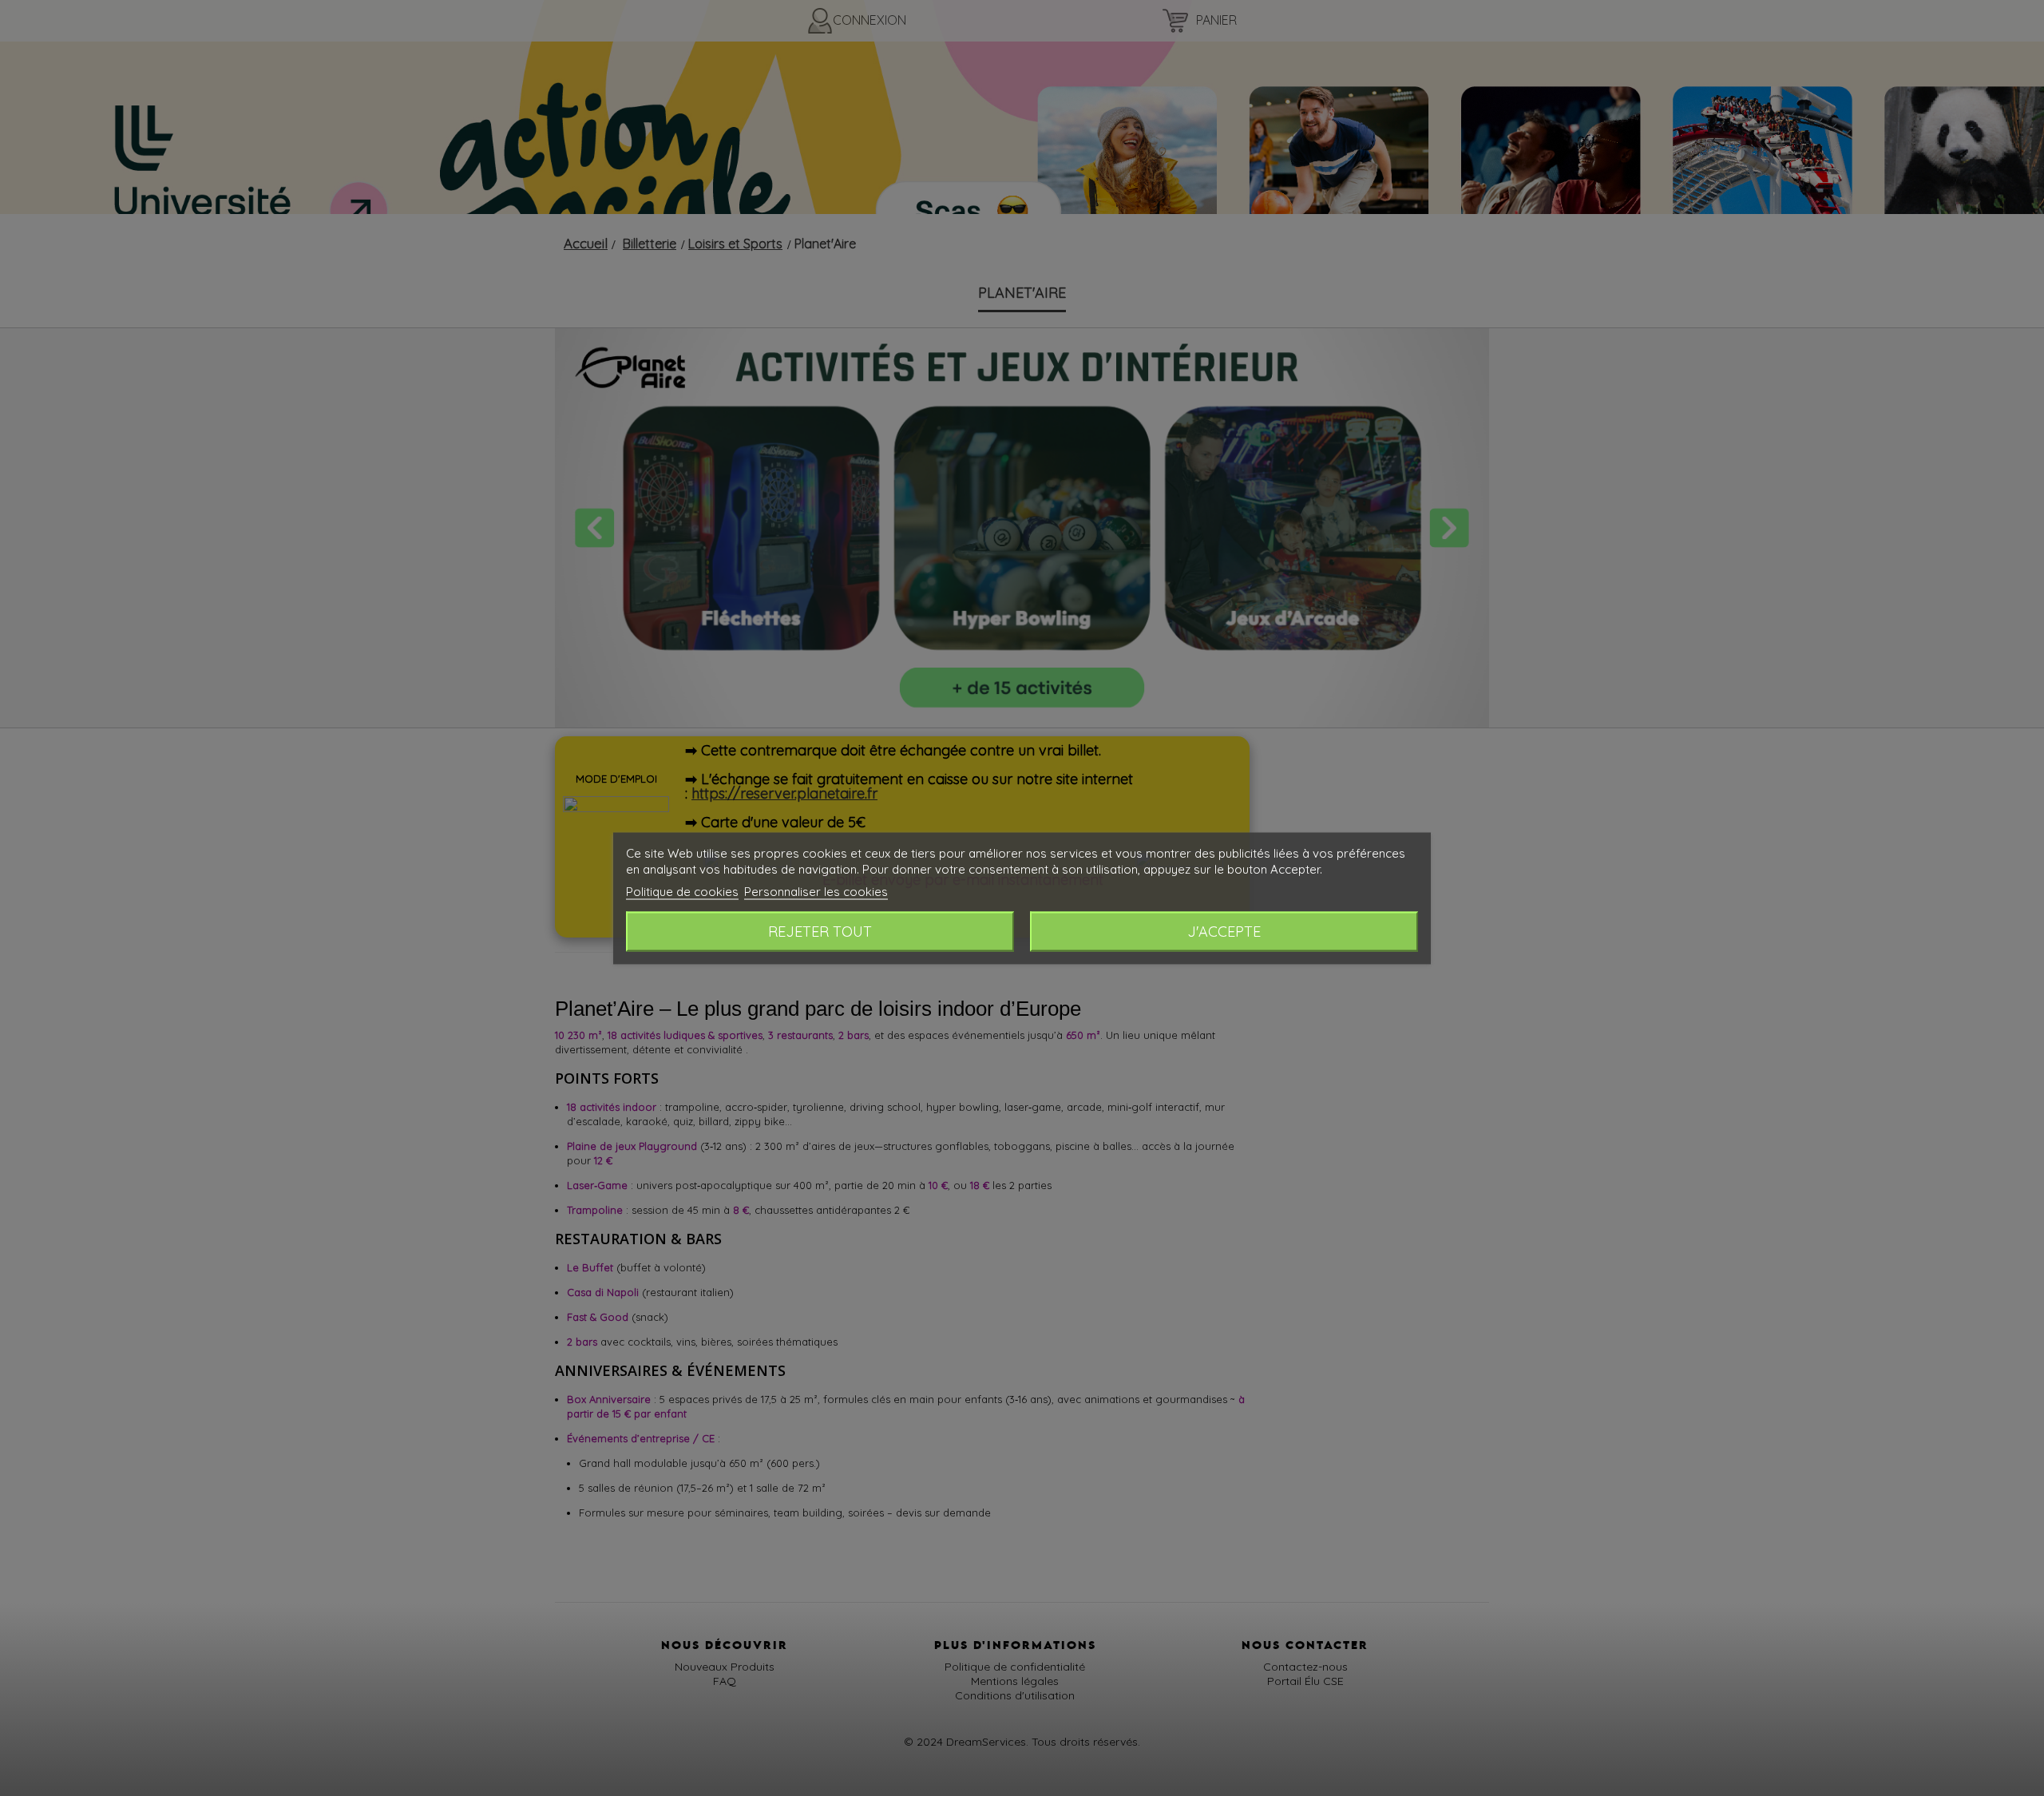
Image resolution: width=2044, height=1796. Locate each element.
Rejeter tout (820, 931)
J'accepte (1224, 931)
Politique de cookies (682, 891)
